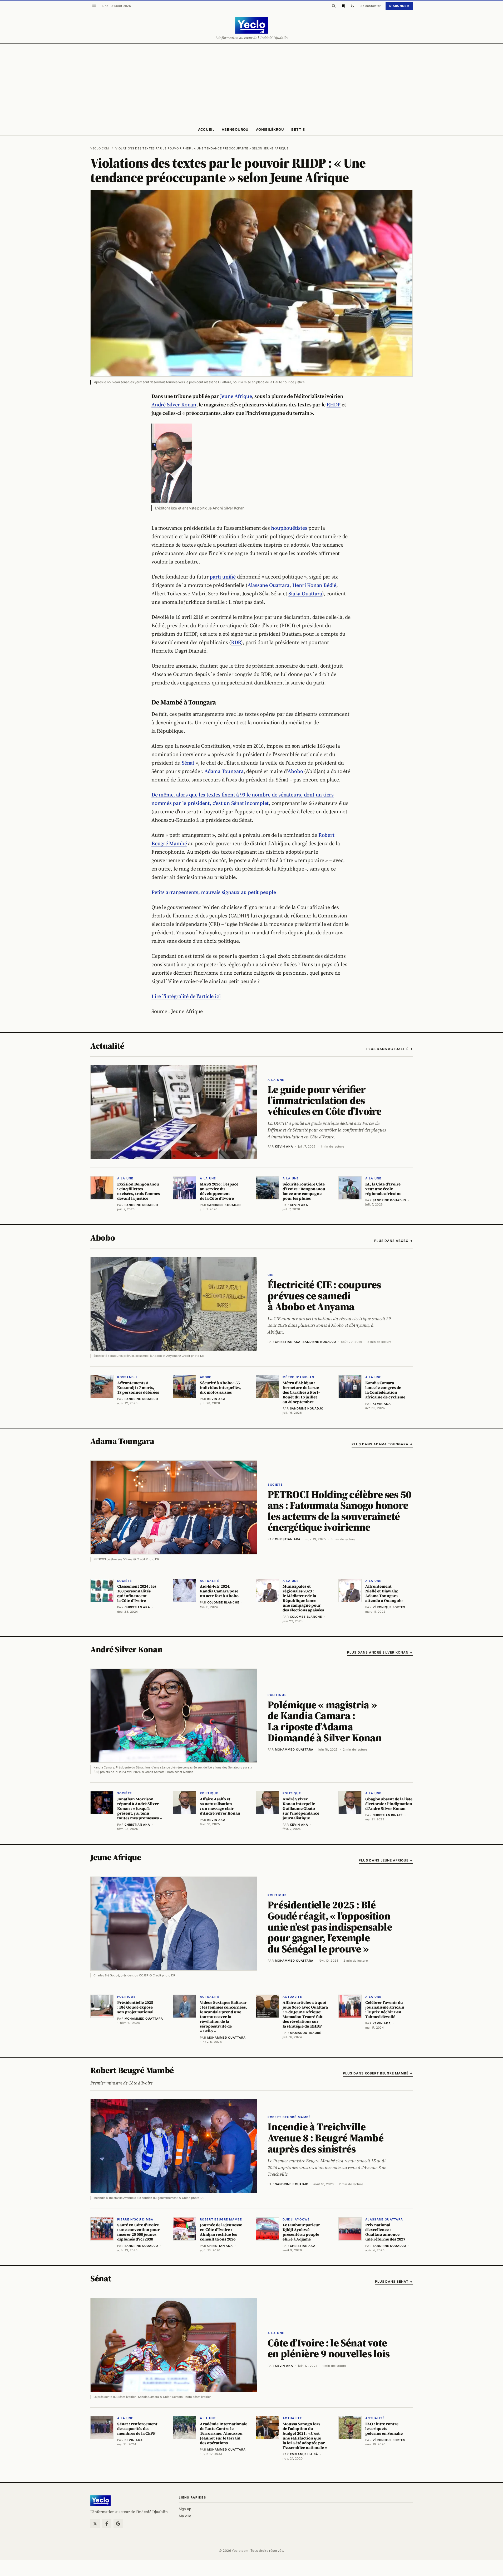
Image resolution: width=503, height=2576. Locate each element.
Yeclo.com (100, 148)
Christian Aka (288, 1342)
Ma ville (185, 2516)
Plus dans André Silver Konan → (380, 1652)
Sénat (188, 763)
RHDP (334, 405)
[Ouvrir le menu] (94, 6)
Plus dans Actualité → (389, 1049)
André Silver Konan (174, 405)
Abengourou (235, 129)
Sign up (185, 2509)
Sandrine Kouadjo (319, 1342)
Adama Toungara (224, 771)
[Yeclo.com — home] (251, 25)
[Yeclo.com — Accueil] (100, 2501)
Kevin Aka (284, 1146)
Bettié (298, 129)
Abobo (295, 771)
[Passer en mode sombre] (353, 6)
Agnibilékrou (270, 129)
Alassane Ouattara (268, 585)
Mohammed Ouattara (294, 1749)
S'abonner (399, 6)
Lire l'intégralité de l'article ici (186, 996)
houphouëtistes (289, 528)
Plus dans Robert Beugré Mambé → (378, 2073)
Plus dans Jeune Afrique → (386, 1860)
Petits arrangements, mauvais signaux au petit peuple (214, 892)
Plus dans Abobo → (393, 1241)
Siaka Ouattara (305, 594)
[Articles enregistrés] (343, 6)
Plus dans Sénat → (394, 2281)
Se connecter (371, 6)
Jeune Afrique (236, 396)
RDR (236, 642)
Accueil (206, 129)
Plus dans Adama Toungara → (382, 1444)
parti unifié (223, 577)
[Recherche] (334, 6)
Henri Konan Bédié (314, 585)
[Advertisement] (251, 83)
